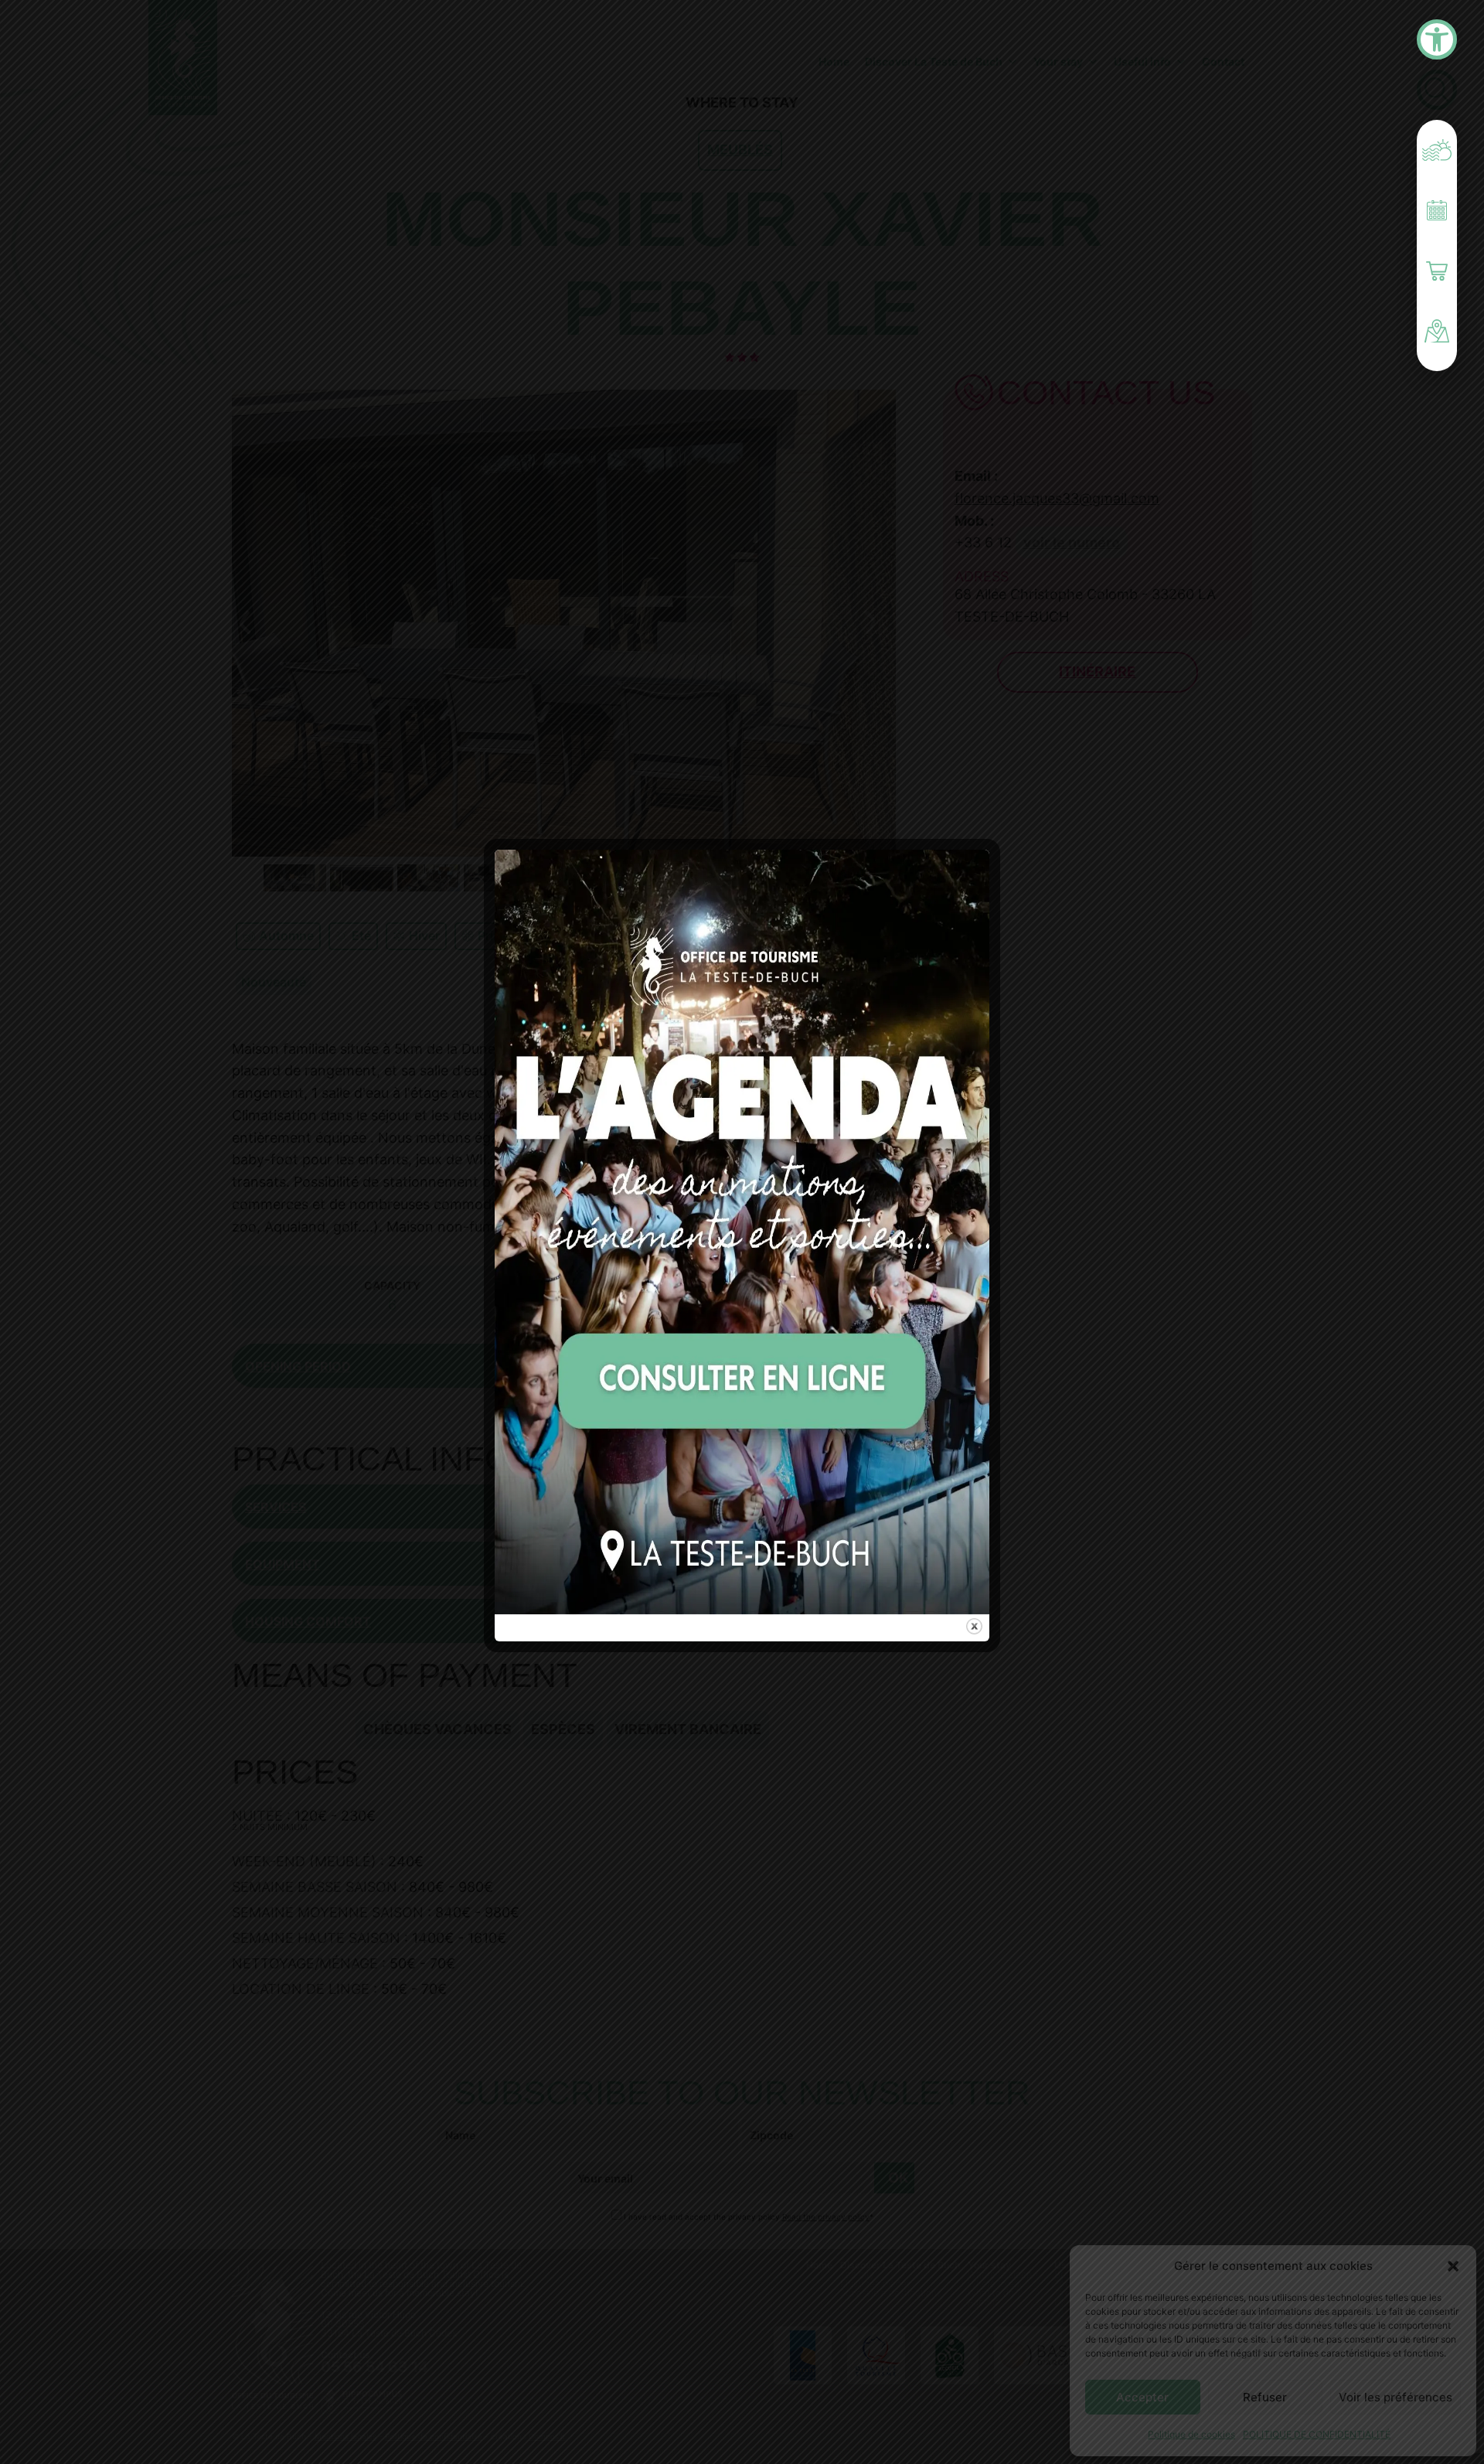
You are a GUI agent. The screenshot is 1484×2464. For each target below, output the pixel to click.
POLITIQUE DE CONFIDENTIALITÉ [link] (1317, 2434)
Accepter (1142, 2397)
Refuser (1265, 2397)
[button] (1453, 2266)
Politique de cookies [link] (1191, 2434)
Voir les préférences (1396, 2397)
